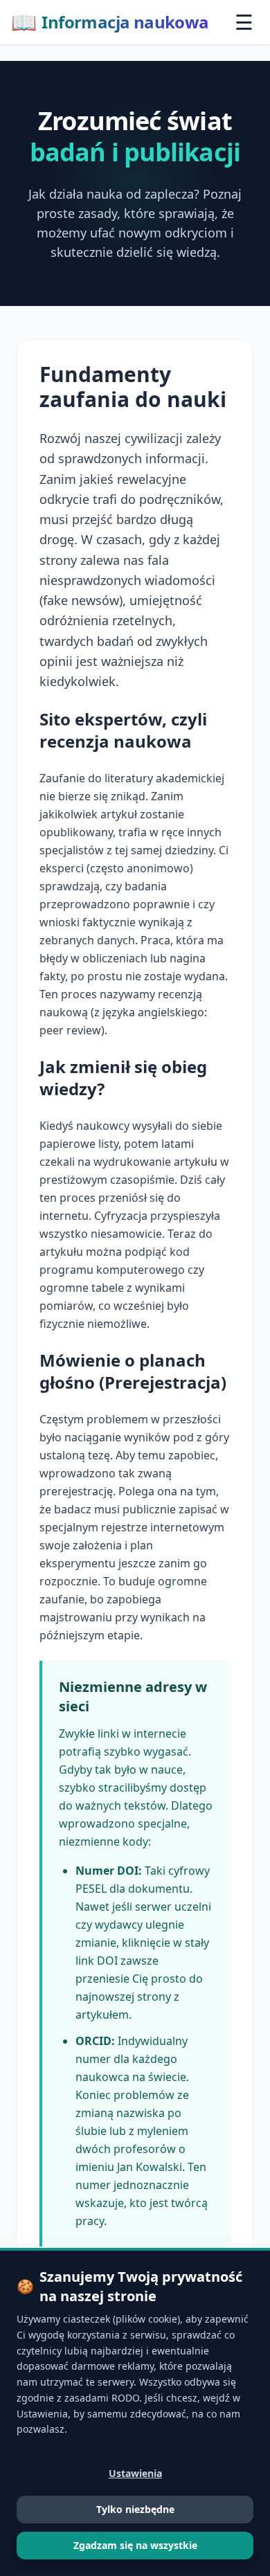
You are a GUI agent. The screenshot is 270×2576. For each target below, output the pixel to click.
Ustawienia (135, 2473)
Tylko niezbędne (135, 2509)
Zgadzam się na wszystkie (135, 2545)
